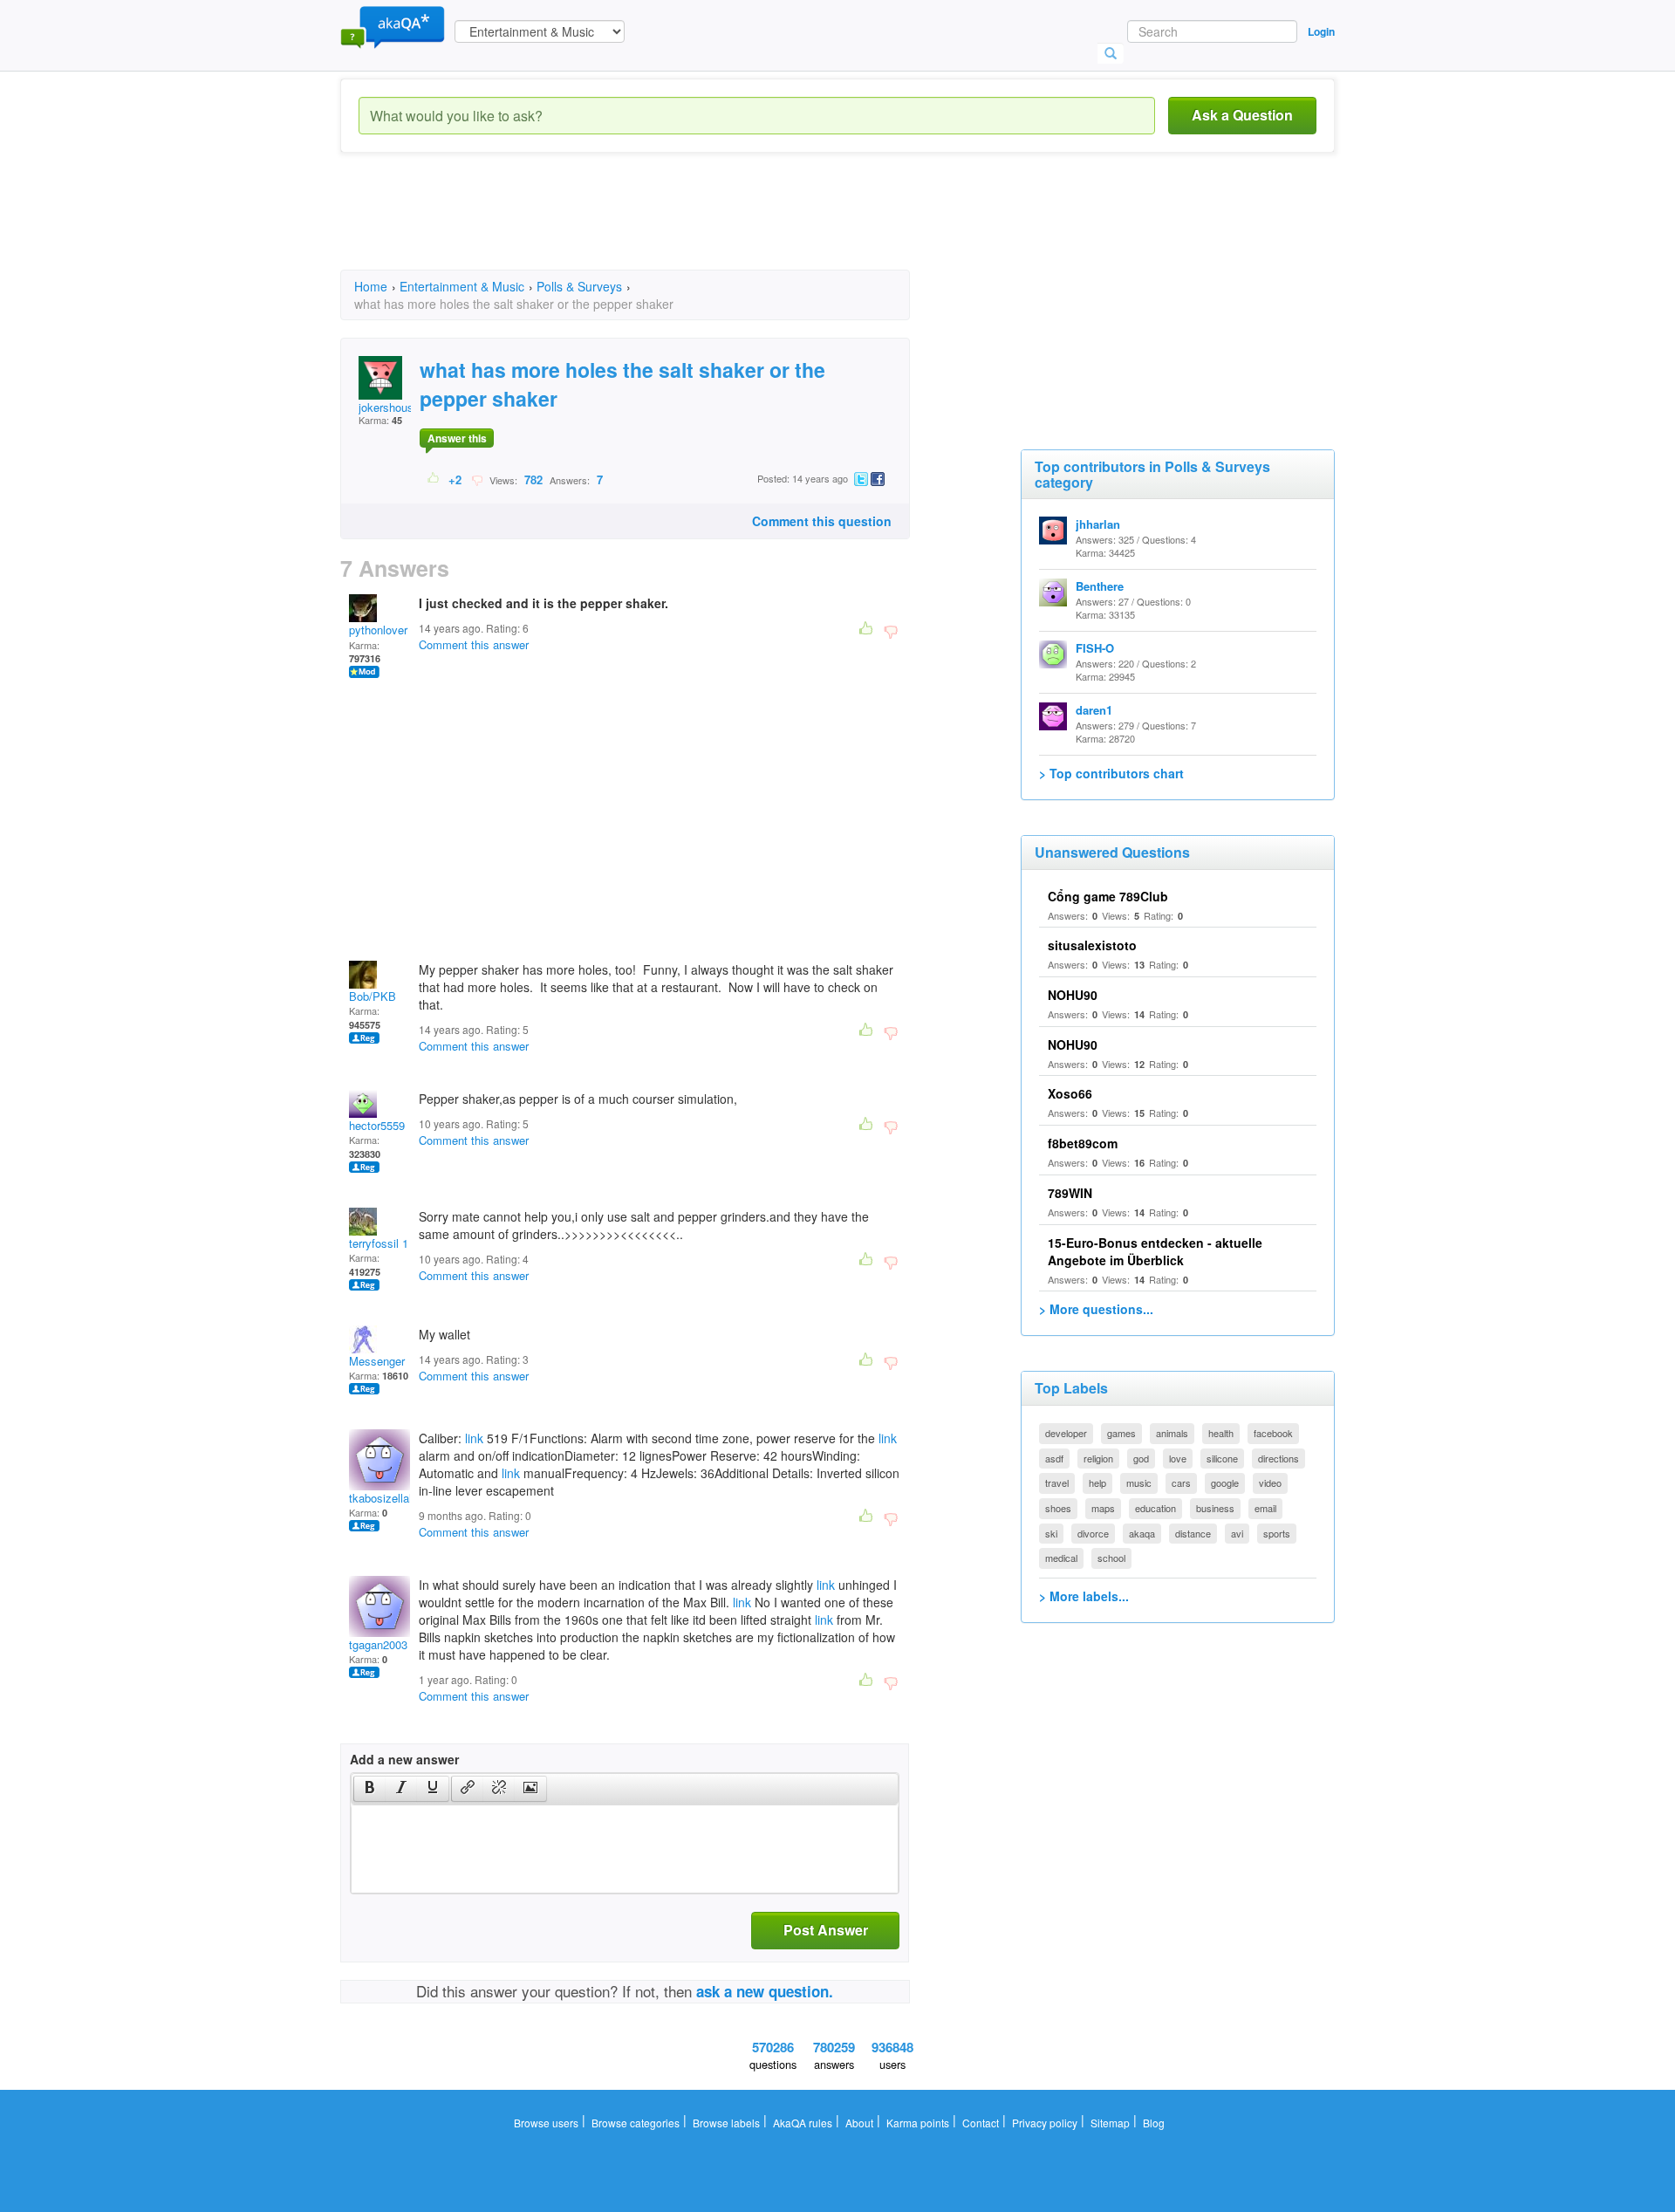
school (1111, 1558)
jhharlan (1098, 524)
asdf (1054, 1458)
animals (1172, 1433)
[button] (369, 1789)
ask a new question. (765, 1991)
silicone (1222, 1458)
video (1270, 1483)
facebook (1273, 1433)
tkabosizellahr (384, 1498)
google (1225, 1483)
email (1265, 1508)
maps (1103, 1508)
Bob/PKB (373, 996)
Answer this (457, 438)
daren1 (1094, 710)
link (474, 1438)
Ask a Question (1242, 115)
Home (371, 286)
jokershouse (389, 407)
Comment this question (822, 521)
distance (1193, 1533)
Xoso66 (1070, 1093)
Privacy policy (1045, 2123)
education (1155, 1508)
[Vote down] (477, 479)
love (1178, 1458)
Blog (1154, 2123)
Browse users (546, 2123)
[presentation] (370, 1789)
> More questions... (1096, 1309)
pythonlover (378, 630)
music (1139, 1483)
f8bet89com (1083, 1143)
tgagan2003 (378, 1644)
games (1121, 1433)
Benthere (1100, 586)
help (1097, 1483)
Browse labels (726, 2123)
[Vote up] (434, 479)
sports (1277, 1533)
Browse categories (636, 2123)
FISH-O (1095, 648)
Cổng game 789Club (1108, 896)
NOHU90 (1073, 995)
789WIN (1070, 1193)
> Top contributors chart (1111, 773)
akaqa (1142, 1533)
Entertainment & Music (462, 286)
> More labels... (1084, 1596)
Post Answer (826, 1930)
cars (1181, 1483)
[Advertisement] (658, 227)
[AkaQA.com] (393, 26)
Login (1321, 31)
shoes (1058, 1508)
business (1215, 1508)
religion (1098, 1458)
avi (1237, 1533)
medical (1061, 1558)
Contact (981, 2123)
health (1221, 1433)
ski (1051, 1533)
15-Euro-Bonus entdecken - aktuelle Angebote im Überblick (1155, 1251)
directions (1278, 1458)
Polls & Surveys (579, 286)
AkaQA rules (803, 2123)
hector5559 (377, 1125)
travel (1057, 1483)
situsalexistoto (1092, 945)
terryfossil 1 (379, 1243)
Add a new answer (404, 1759)
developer (1066, 1433)
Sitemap (1110, 2123)
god (1141, 1458)
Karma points (918, 2123)
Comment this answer (474, 644)
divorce (1093, 1533)
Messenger (377, 1361)
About (859, 2123)
